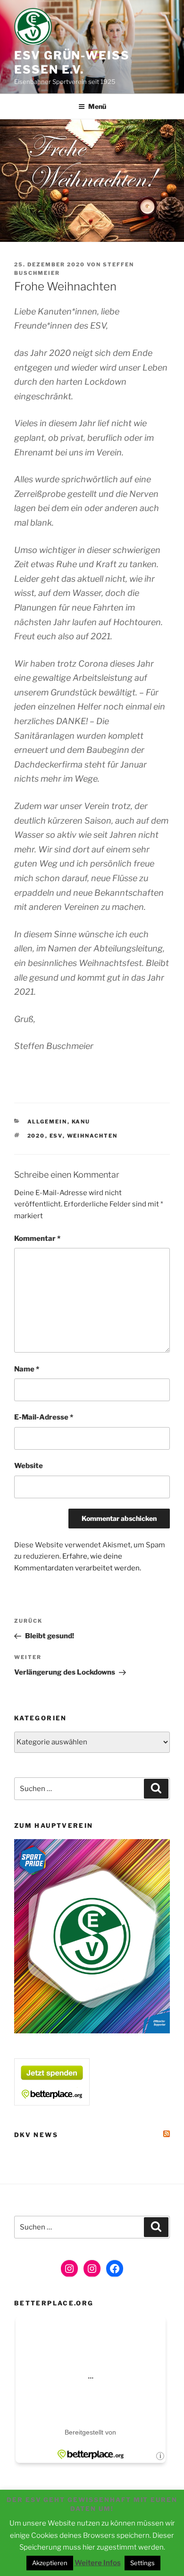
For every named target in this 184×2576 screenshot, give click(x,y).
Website (29, 1466)
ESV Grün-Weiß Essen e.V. (72, 62)
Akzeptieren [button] (50, 2563)
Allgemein (47, 1122)
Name (27, 1369)
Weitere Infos (98, 2563)
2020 (36, 1136)
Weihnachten (92, 1136)
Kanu (81, 1122)
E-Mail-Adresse (44, 1417)
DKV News (36, 2135)
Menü (97, 106)
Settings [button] (142, 2563)
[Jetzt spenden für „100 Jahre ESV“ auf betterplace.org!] (52, 2103)
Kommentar (37, 1238)
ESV (56, 1136)
